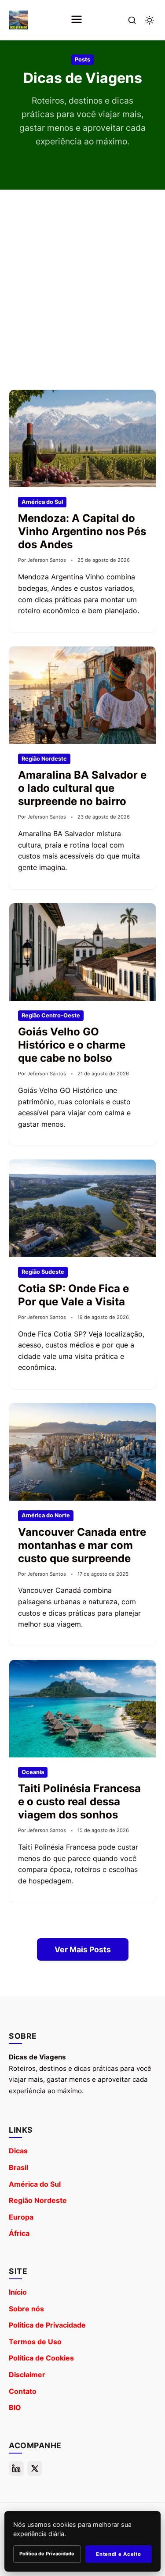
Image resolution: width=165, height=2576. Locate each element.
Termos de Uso (35, 2342)
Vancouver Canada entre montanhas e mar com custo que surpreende (82, 1545)
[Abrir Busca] (132, 20)
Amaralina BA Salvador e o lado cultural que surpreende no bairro (82, 788)
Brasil (18, 2167)
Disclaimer (27, 2375)
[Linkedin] (16, 2468)
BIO (15, 2407)
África (19, 2233)
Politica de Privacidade (47, 2325)
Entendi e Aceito (118, 2554)
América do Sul (35, 2184)
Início (18, 2292)
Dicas (18, 2151)
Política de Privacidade (47, 2554)
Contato (23, 2391)
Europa (21, 2217)
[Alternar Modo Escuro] (150, 20)
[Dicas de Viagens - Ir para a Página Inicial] (18, 20)
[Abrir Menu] (77, 20)
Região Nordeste (38, 2200)
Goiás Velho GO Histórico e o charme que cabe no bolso (72, 1045)
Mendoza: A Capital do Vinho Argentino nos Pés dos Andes (82, 531)
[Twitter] (35, 2468)
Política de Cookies (41, 2358)
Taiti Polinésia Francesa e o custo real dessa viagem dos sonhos (79, 1802)
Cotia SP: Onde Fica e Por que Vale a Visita (73, 1295)
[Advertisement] (82, 285)
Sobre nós (26, 2309)
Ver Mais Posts (83, 1949)
